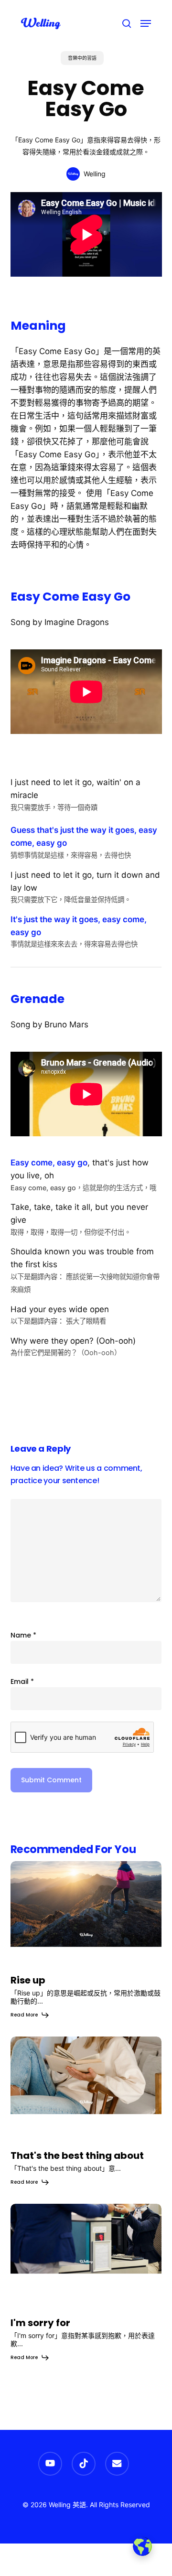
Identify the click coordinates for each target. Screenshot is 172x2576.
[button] (146, 23)
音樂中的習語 (82, 58)
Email (22, 1681)
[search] (127, 23)
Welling (95, 174)
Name (23, 1635)
